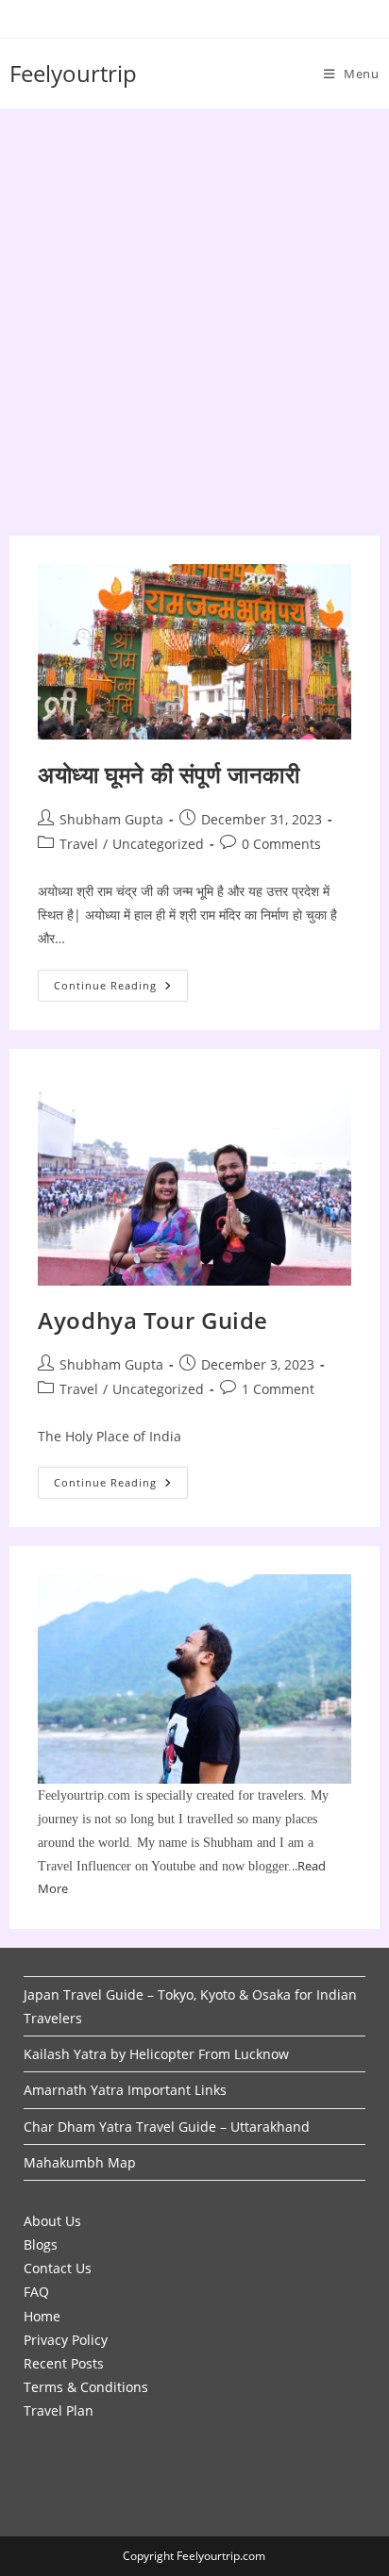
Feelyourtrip (73, 73)
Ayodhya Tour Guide (153, 1320)
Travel (79, 844)
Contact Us (58, 2268)
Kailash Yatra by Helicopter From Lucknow (156, 2054)
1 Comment (278, 1389)
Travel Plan (59, 2410)
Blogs (41, 2244)
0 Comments (281, 844)
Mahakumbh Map (80, 2162)
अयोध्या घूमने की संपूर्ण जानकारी (169, 774)
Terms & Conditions (86, 2387)
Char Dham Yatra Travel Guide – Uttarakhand (167, 2127)
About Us (52, 2221)
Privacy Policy (66, 2340)
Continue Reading (121, 989)
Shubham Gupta (111, 819)
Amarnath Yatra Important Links (125, 2090)
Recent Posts (64, 2363)
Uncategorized (158, 844)
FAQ (36, 2292)
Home (42, 2316)
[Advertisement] (194, 313)
